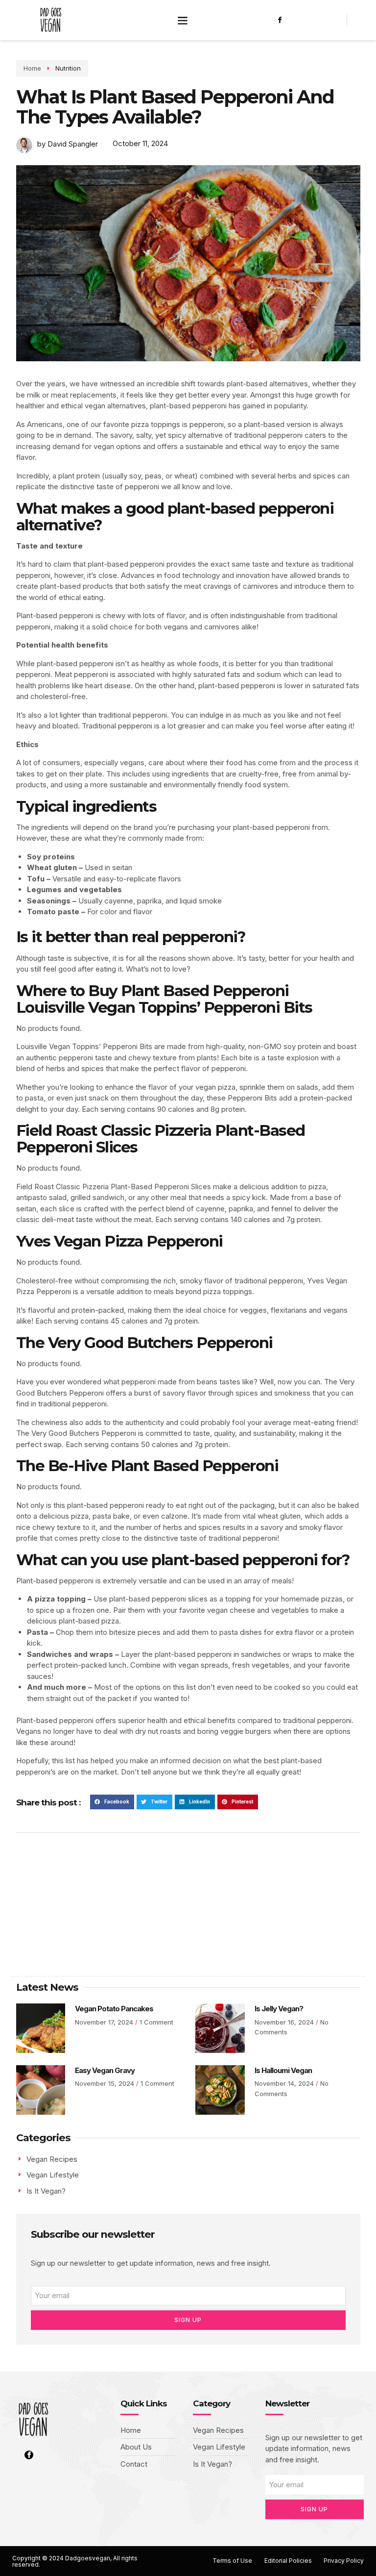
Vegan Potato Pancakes (114, 2009)
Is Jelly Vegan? (279, 2009)
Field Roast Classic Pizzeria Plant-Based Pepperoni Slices (161, 1139)
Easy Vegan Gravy (105, 2070)
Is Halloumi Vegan (283, 2070)
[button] (182, 20)
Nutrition (68, 68)
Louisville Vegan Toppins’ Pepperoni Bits (164, 1007)
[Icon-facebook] (280, 20)
